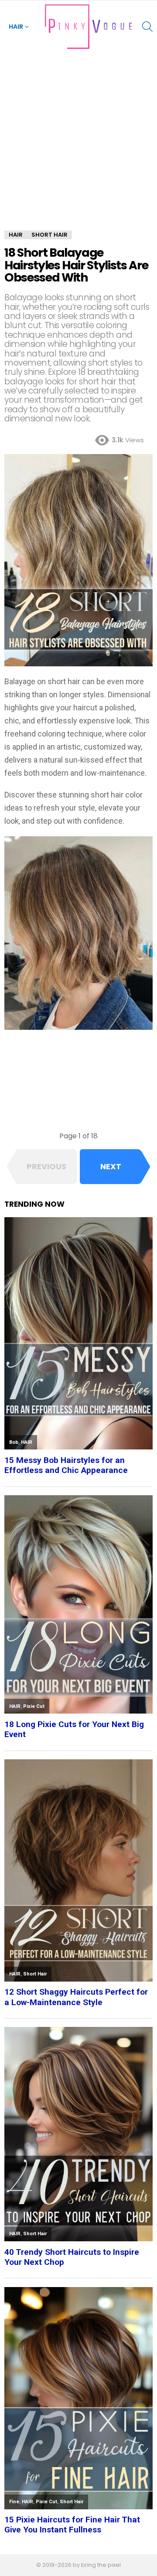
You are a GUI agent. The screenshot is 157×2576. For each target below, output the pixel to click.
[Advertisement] (78, 148)
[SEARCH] (147, 27)
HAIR (16, 27)
